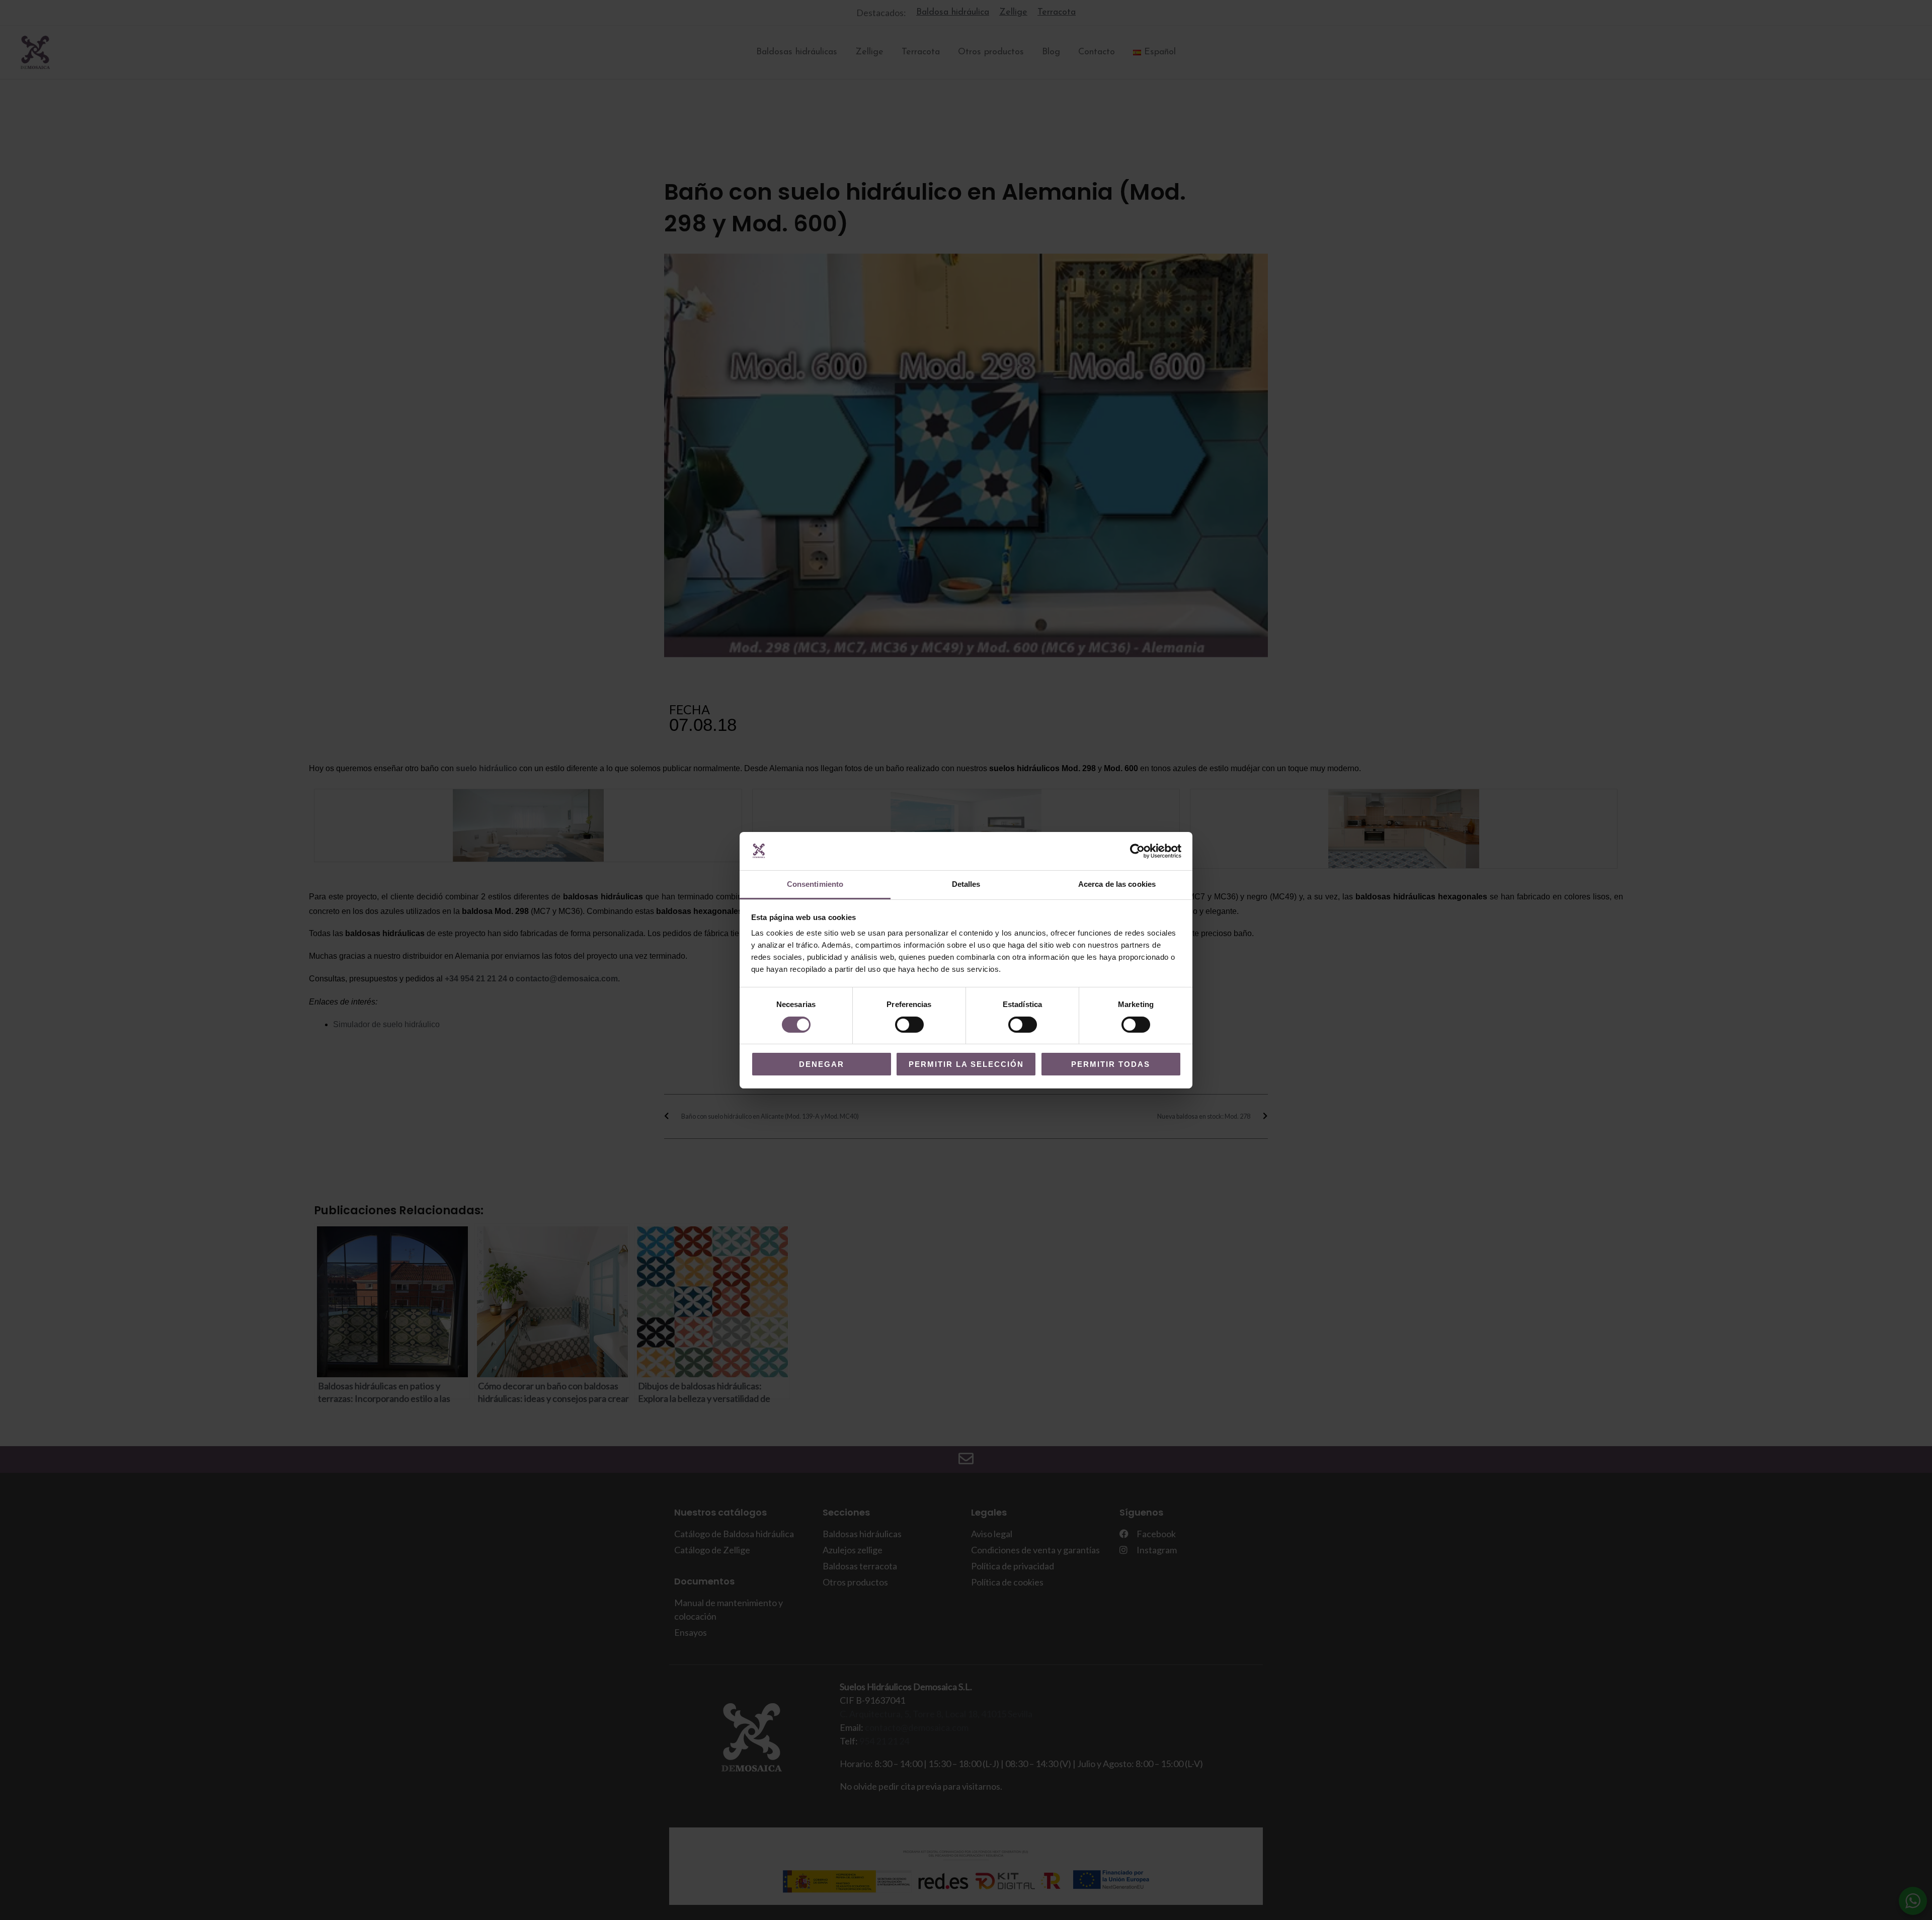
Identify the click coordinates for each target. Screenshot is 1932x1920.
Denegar (822, 1064)
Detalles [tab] (966, 884)
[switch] (909, 1025)
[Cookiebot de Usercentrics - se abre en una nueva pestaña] (1137, 851)
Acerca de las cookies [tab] (1117, 884)
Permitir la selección (966, 1064)
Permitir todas (1111, 1064)
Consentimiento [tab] (815, 884)
